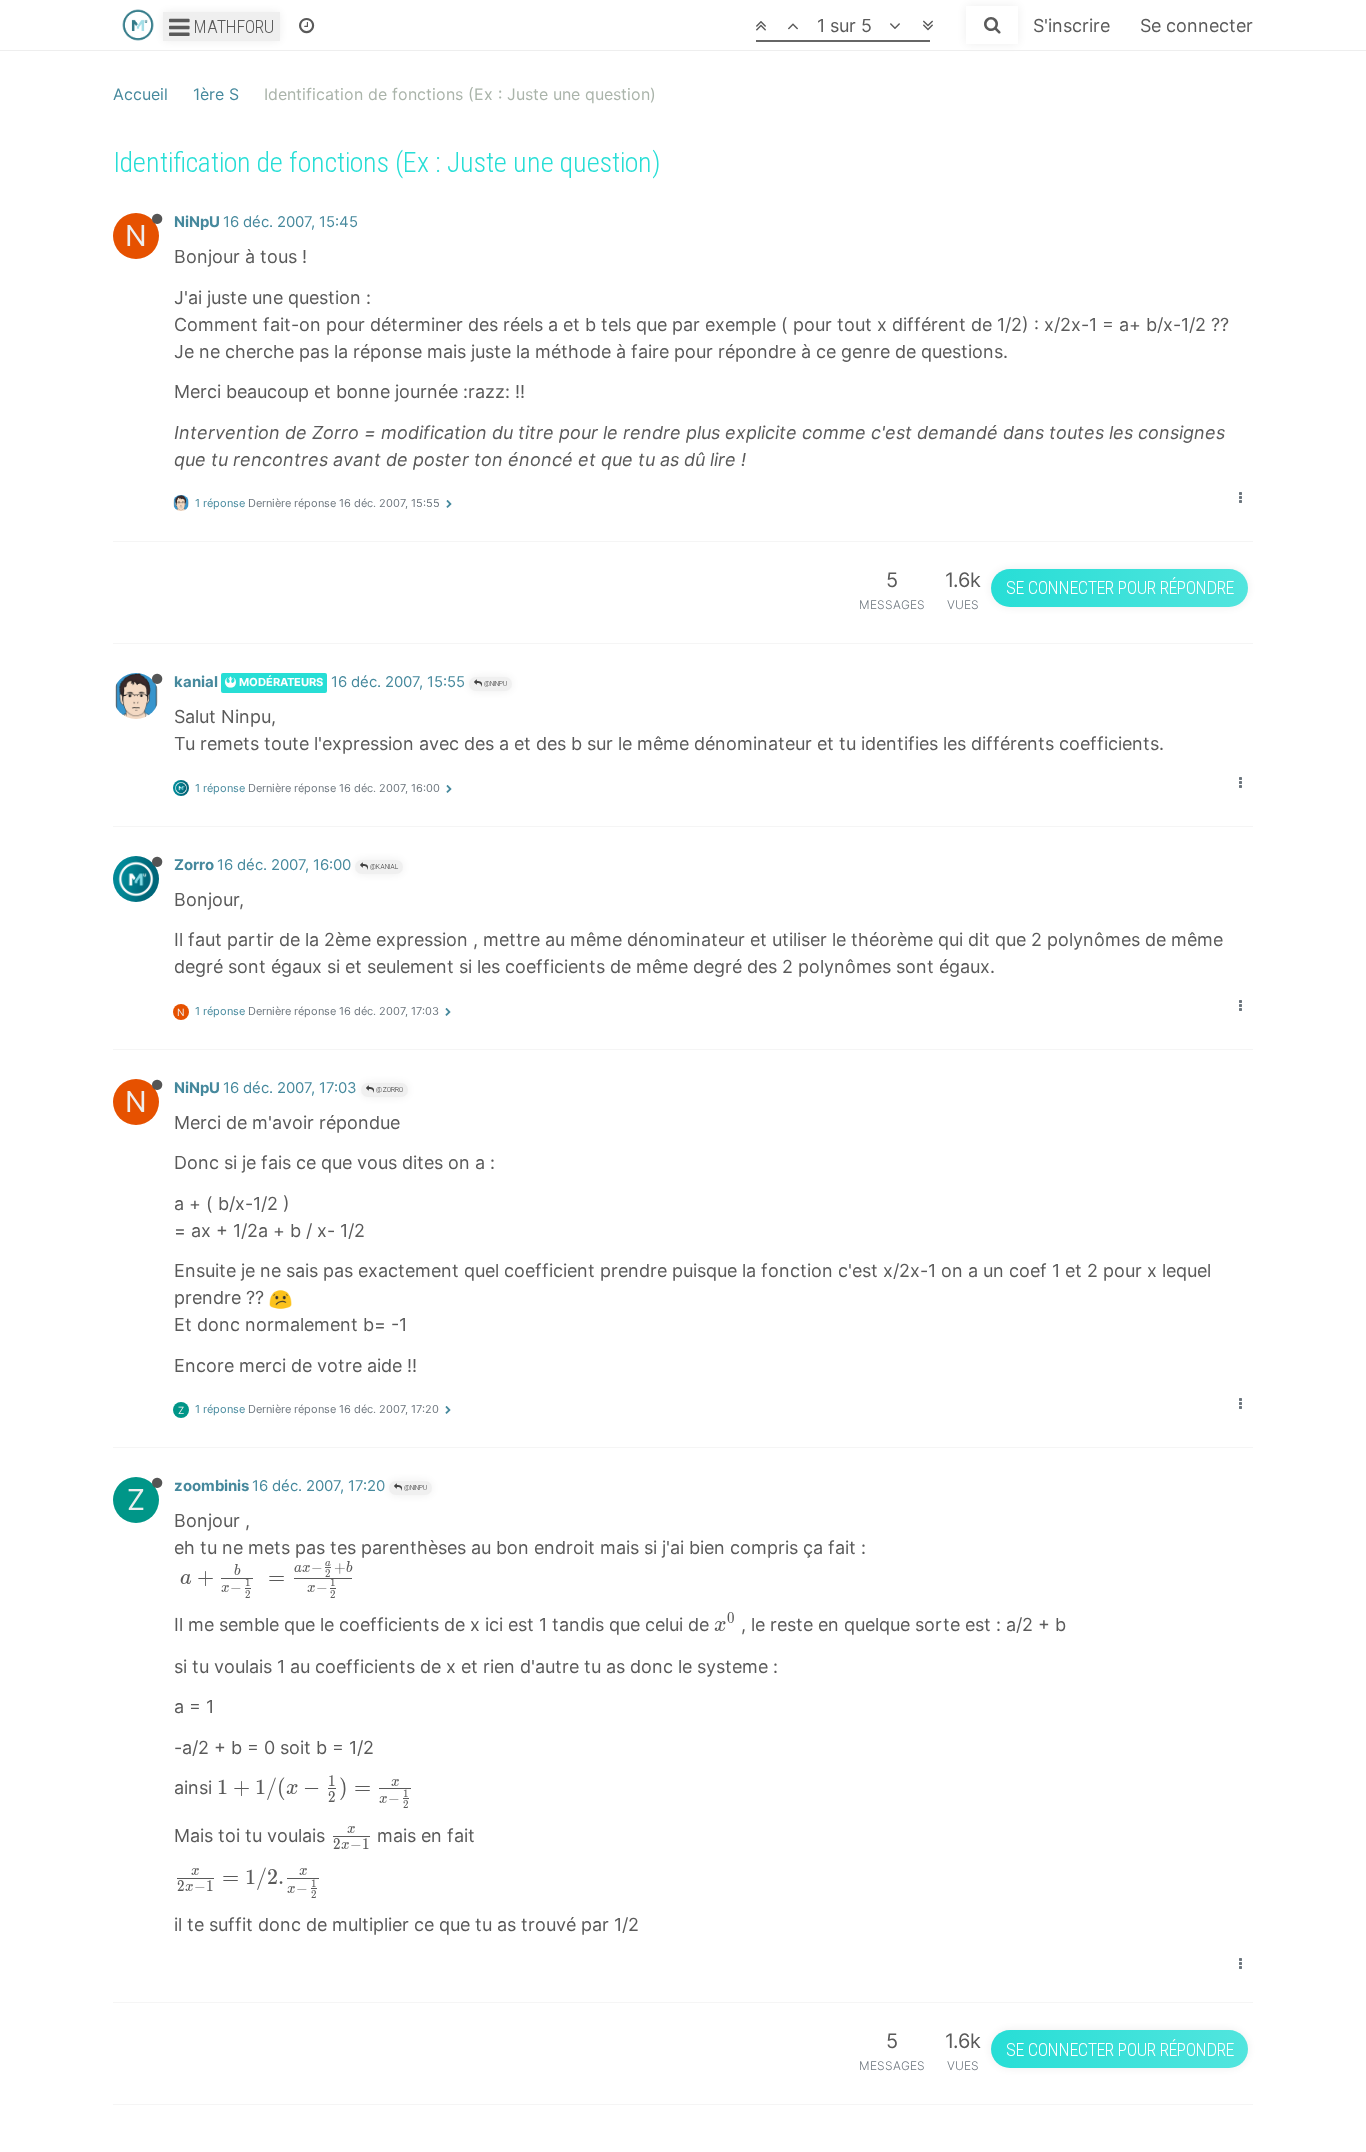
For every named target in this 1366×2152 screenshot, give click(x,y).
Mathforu (232, 26)
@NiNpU (494, 683)
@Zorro (388, 1089)
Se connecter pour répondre (1120, 587)
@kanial (383, 866)
